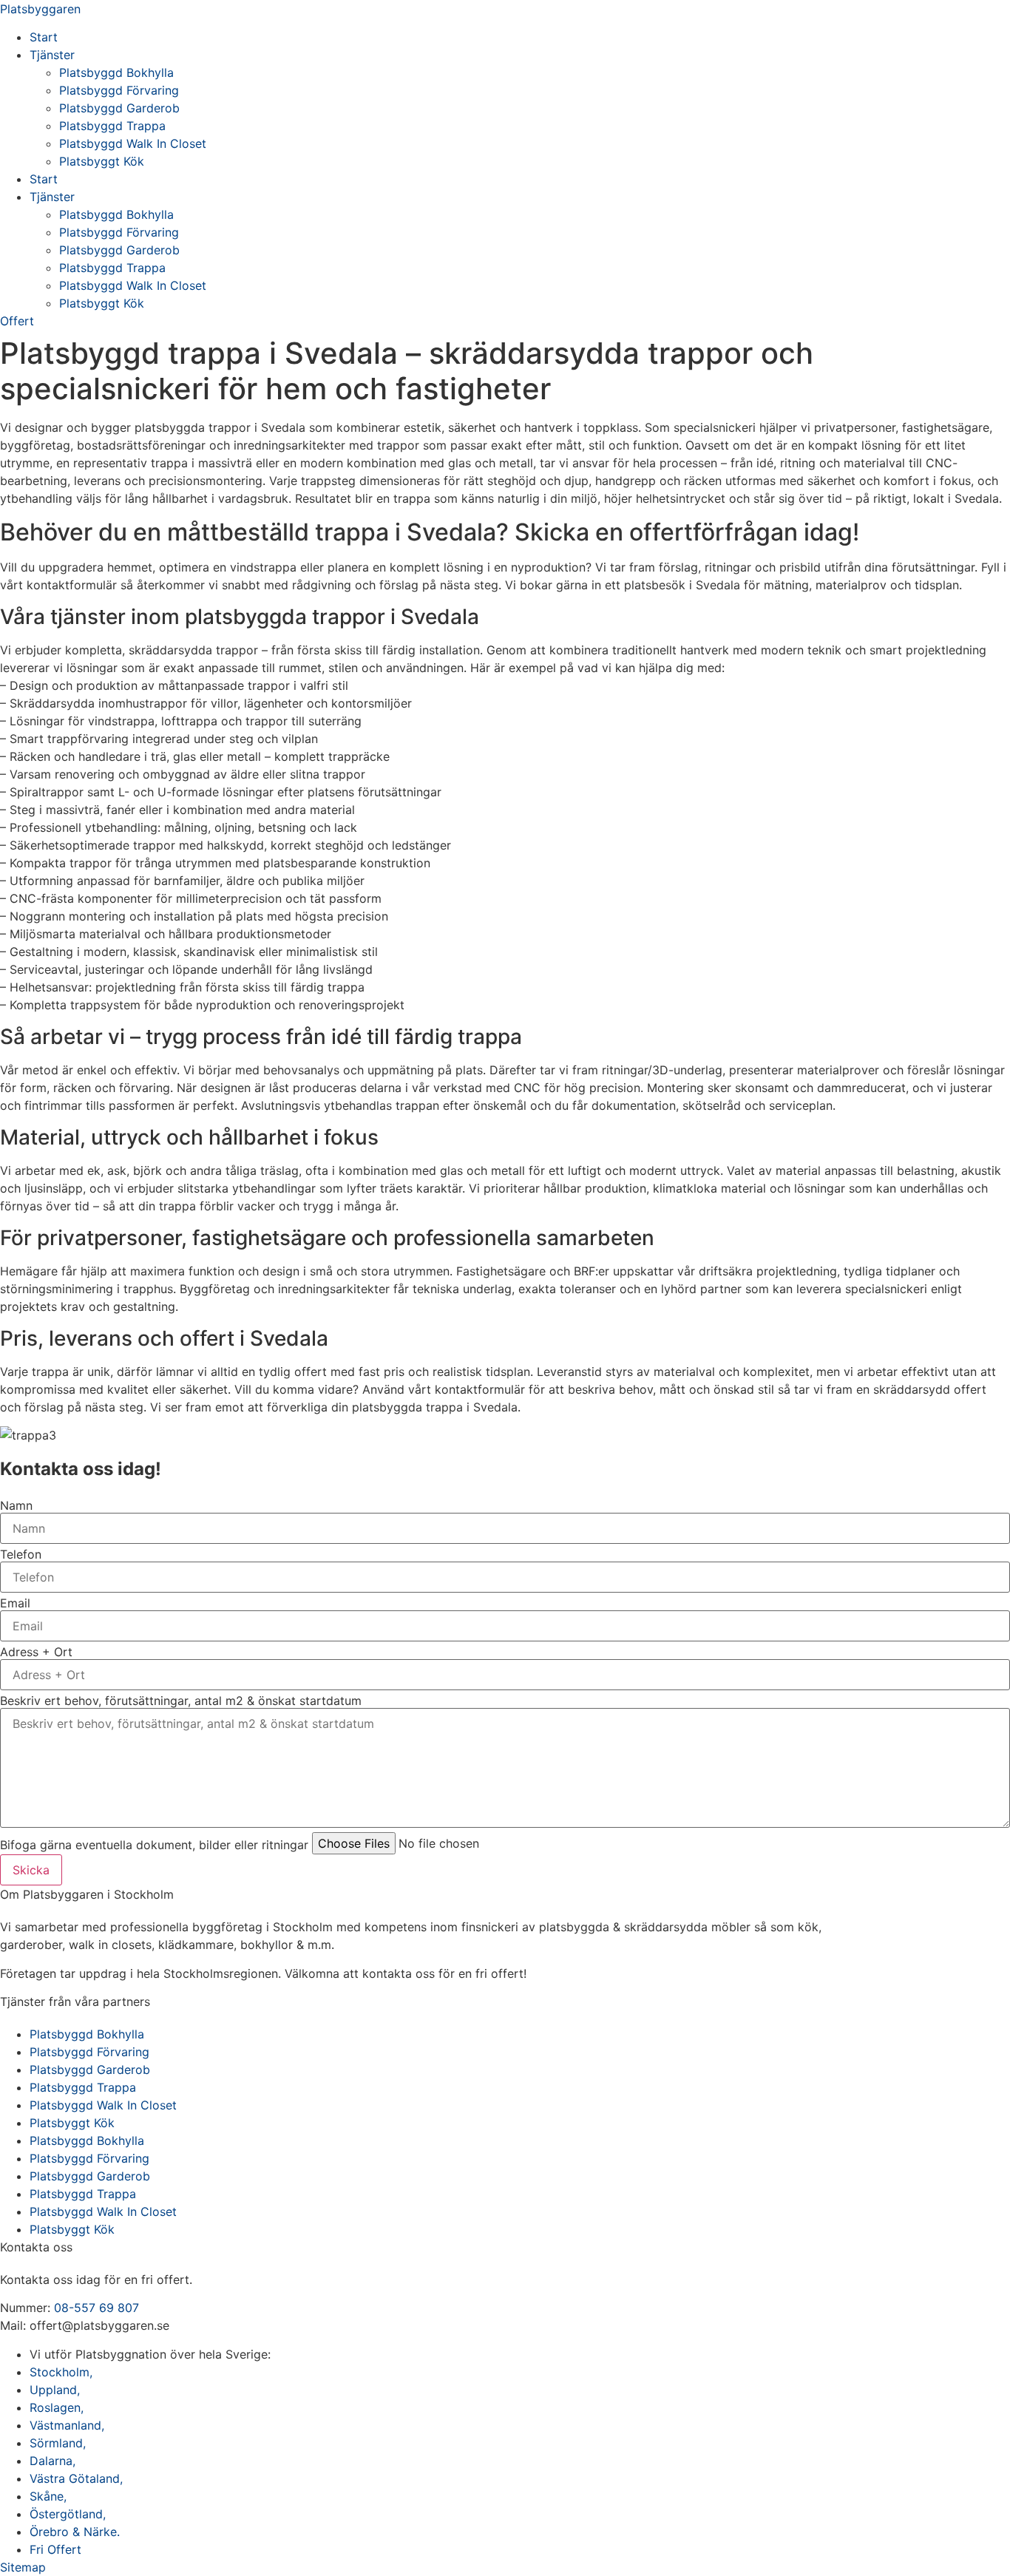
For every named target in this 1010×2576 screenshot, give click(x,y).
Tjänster (52, 55)
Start (44, 37)
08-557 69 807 (96, 2308)
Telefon (21, 1554)
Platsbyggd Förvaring (119, 90)
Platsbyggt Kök (102, 161)
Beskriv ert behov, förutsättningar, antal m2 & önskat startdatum (181, 1701)
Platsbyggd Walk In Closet (133, 143)
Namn (16, 1505)
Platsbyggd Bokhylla (116, 72)
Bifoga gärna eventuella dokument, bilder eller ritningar (154, 1845)
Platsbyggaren (40, 9)
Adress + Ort (36, 1652)
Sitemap (23, 2567)
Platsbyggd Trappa (112, 126)
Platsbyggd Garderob (119, 108)
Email (15, 1603)
